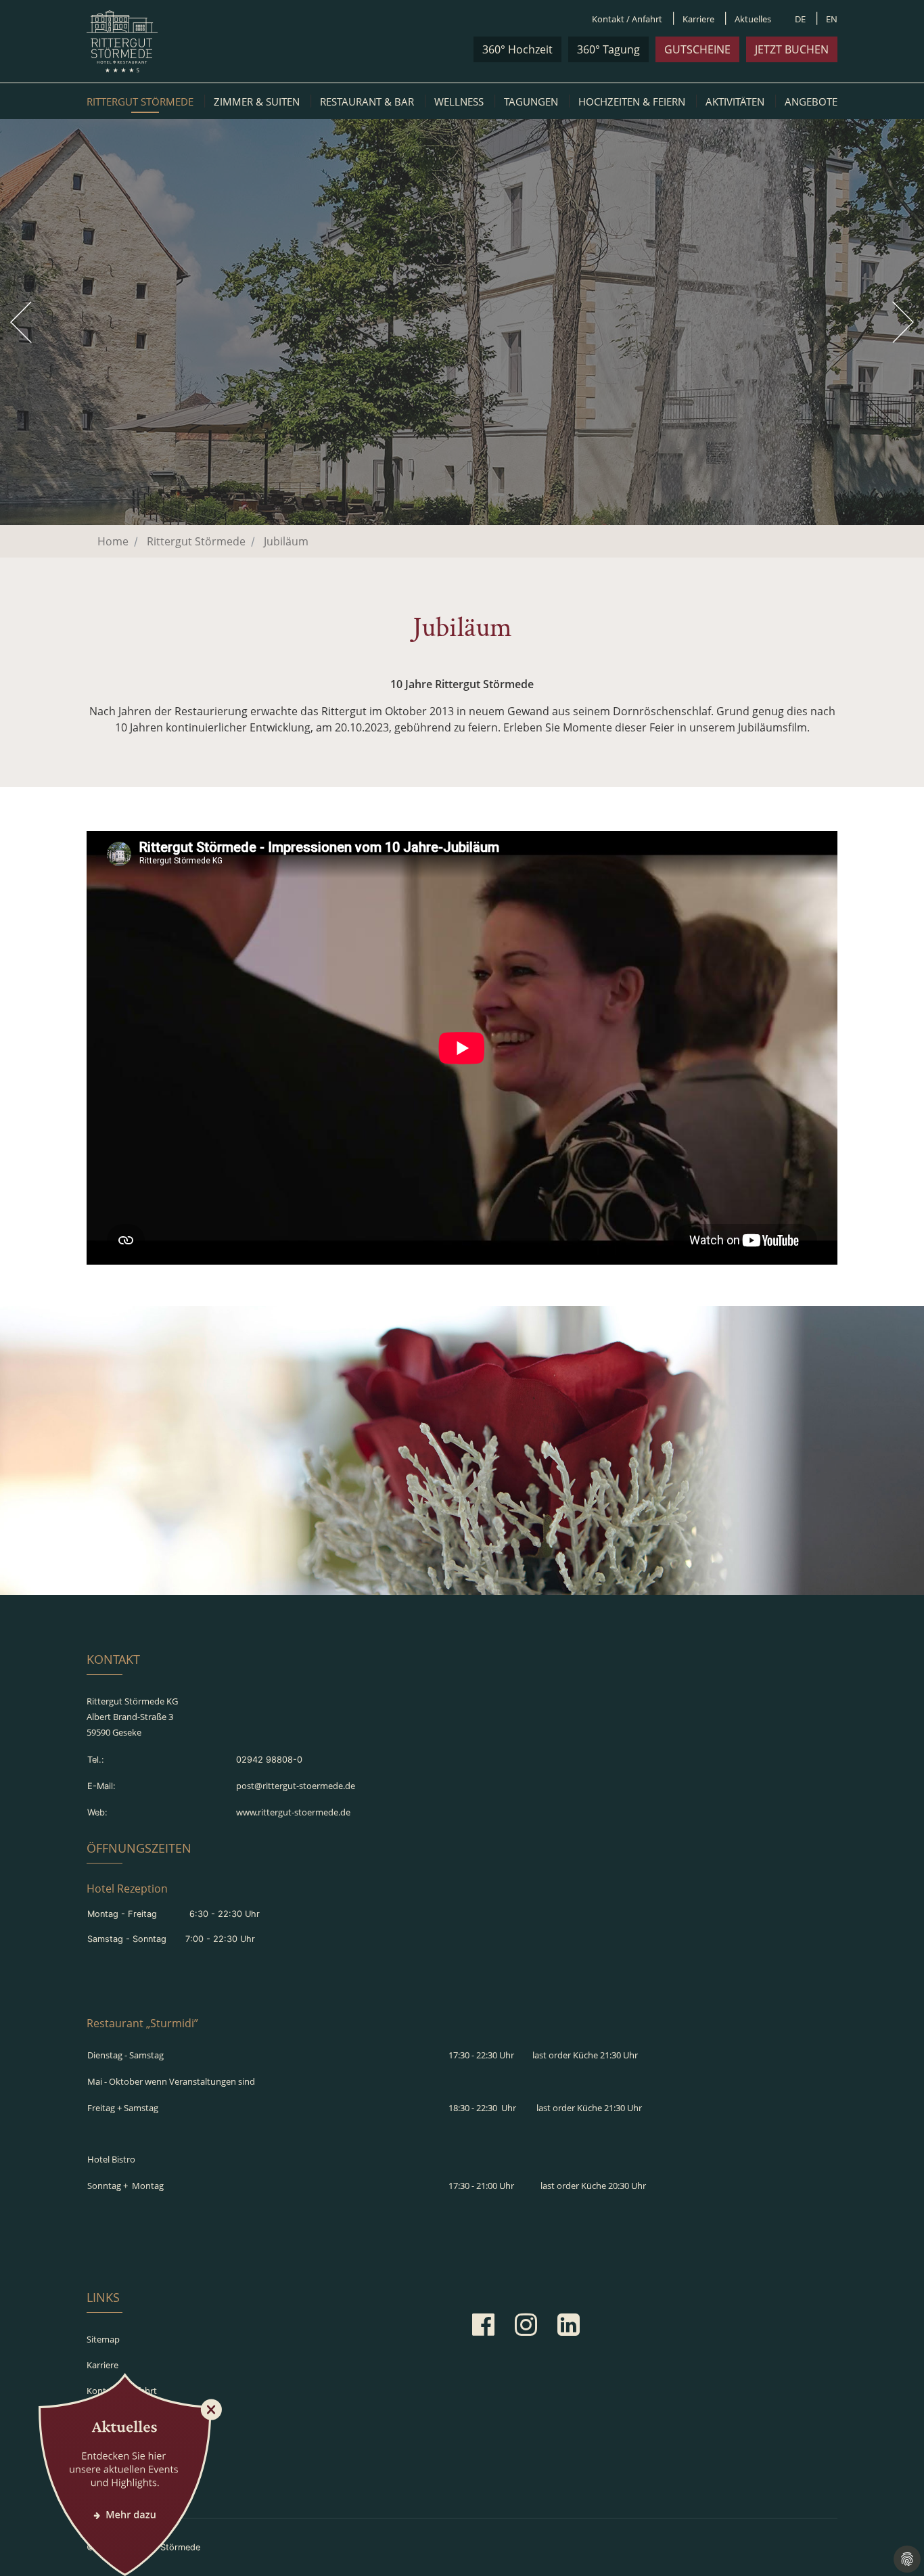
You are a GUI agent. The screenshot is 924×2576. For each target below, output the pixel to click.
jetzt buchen (792, 49)
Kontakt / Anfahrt (627, 19)
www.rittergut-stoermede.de (293, 1812)
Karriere (698, 19)
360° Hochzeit (517, 49)
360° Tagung (608, 49)
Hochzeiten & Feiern (632, 101)
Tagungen (531, 101)
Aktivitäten (735, 101)
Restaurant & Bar (367, 101)
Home (113, 541)
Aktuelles (753, 19)
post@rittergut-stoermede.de (296, 1786)
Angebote (811, 101)
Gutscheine (697, 49)
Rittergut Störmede (140, 101)
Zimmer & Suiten (257, 101)
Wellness (459, 101)
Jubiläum (286, 541)
